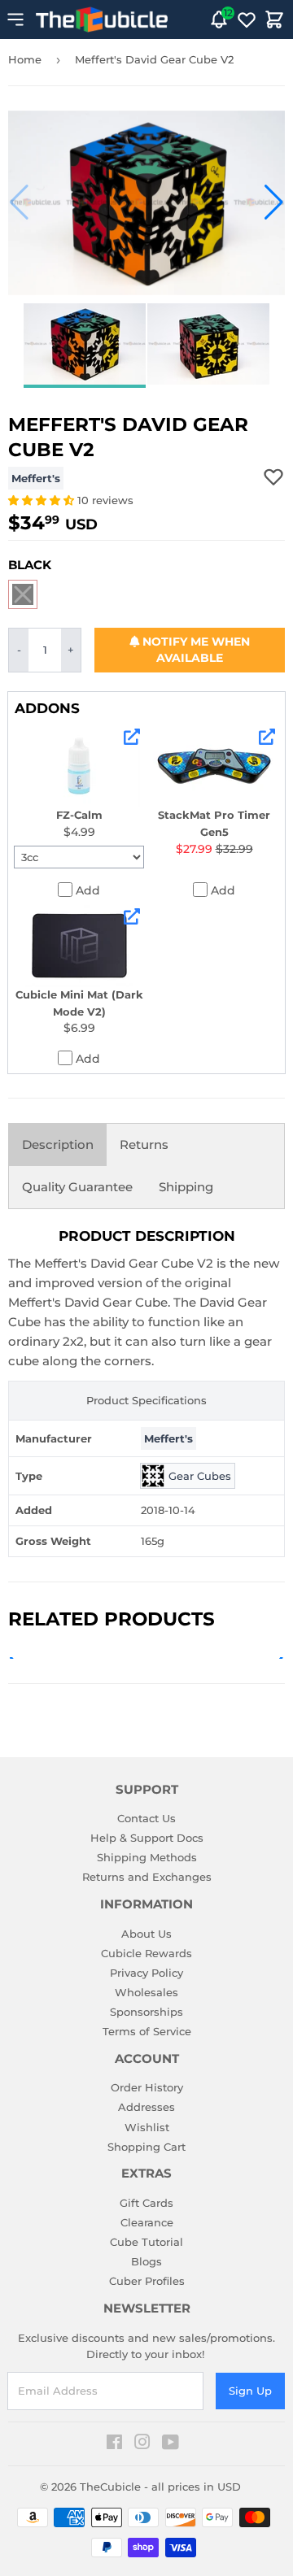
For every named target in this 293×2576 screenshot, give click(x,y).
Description (58, 1144)
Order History (147, 2087)
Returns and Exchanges (147, 1877)
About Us (146, 1934)
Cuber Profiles (147, 2281)
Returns (144, 1144)
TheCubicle (110, 2487)
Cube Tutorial (146, 2242)
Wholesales (146, 1992)
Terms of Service (147, 2031)
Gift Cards (146, 2203)
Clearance (147, 2222)
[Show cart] (274, 20)
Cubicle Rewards (146, 1953)
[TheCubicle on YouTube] (171, 2444)
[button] (19, 202)
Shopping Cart (146, 2147)
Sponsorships (146, 2012)
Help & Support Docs (147, 1838)
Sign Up (250, 2391)
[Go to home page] (102, 20)
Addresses (146, 2107)
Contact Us (146, 1818)
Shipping (186, 1187)
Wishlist (147, 2127)
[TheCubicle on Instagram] (142, 2444)
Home (25, 59)
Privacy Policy (146, 1973)
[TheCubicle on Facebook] (114, 2444)
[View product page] (132, 737)
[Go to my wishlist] (247, 20)
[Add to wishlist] (273, 476)
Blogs (146, 2261)
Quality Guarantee (77, 1187)
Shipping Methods (147, 1857)
